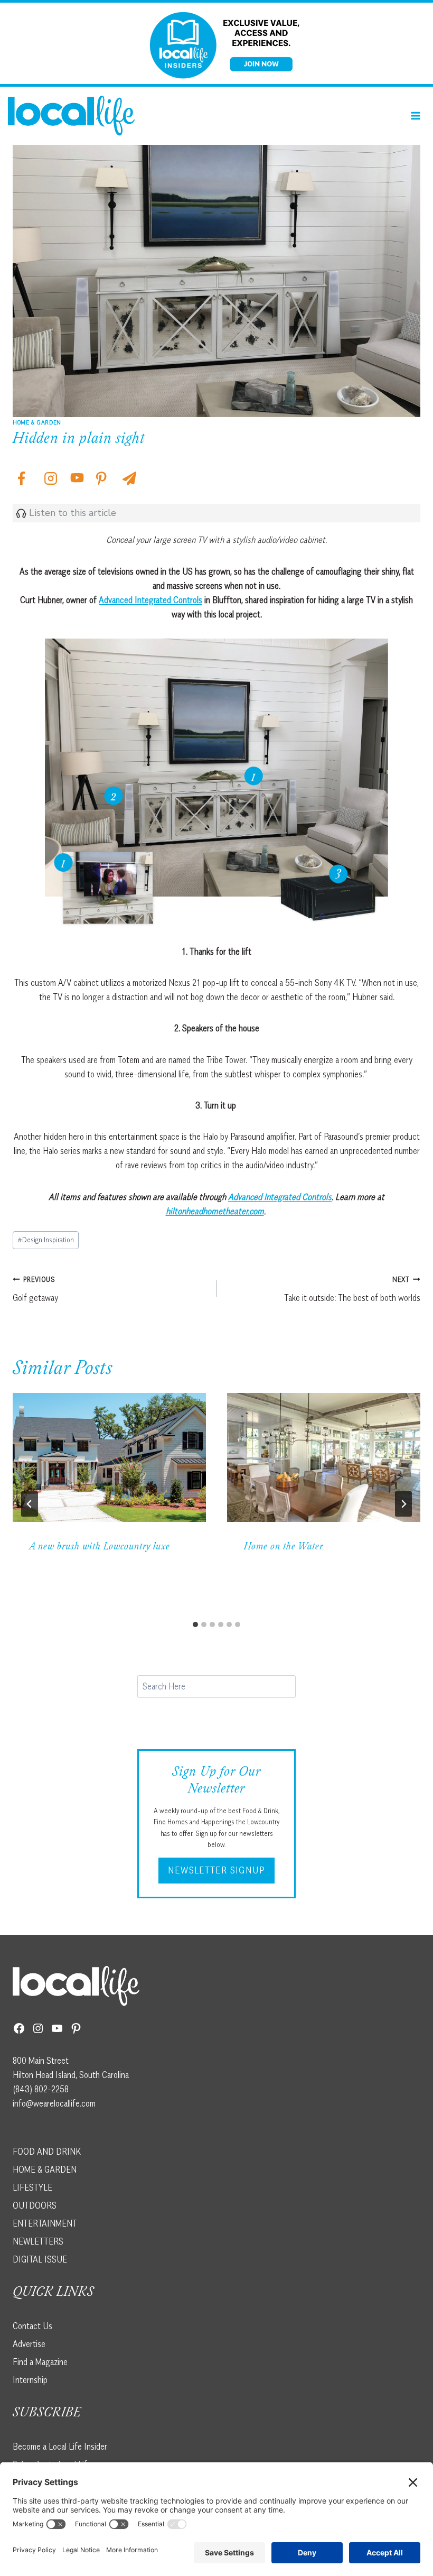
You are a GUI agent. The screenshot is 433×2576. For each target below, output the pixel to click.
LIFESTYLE (32, 2187)
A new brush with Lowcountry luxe (100, 1547)
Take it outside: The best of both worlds (352, 1289)
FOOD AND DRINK (47, 2152)
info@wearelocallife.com (54, 2103)
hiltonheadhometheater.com (215, 1211)
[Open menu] (415, 116)
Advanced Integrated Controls (150, 600)
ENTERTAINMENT (45, 2223)
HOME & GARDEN (45, 2169)
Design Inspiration (46, 1240)
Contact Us (32, 2326)
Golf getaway (35, 1289)
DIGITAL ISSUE (40, 2259)
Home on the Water (284, 1547)
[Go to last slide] (30, 1504)
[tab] (195, 1624)
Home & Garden (37, 422)
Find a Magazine (40, 2362)
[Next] (403, 1504)
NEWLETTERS (38, 2241)
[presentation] (109, 1457)
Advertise (29, 2344)
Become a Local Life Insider (60, 2446)
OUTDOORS (35, 2205)
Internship (30, 2380)
